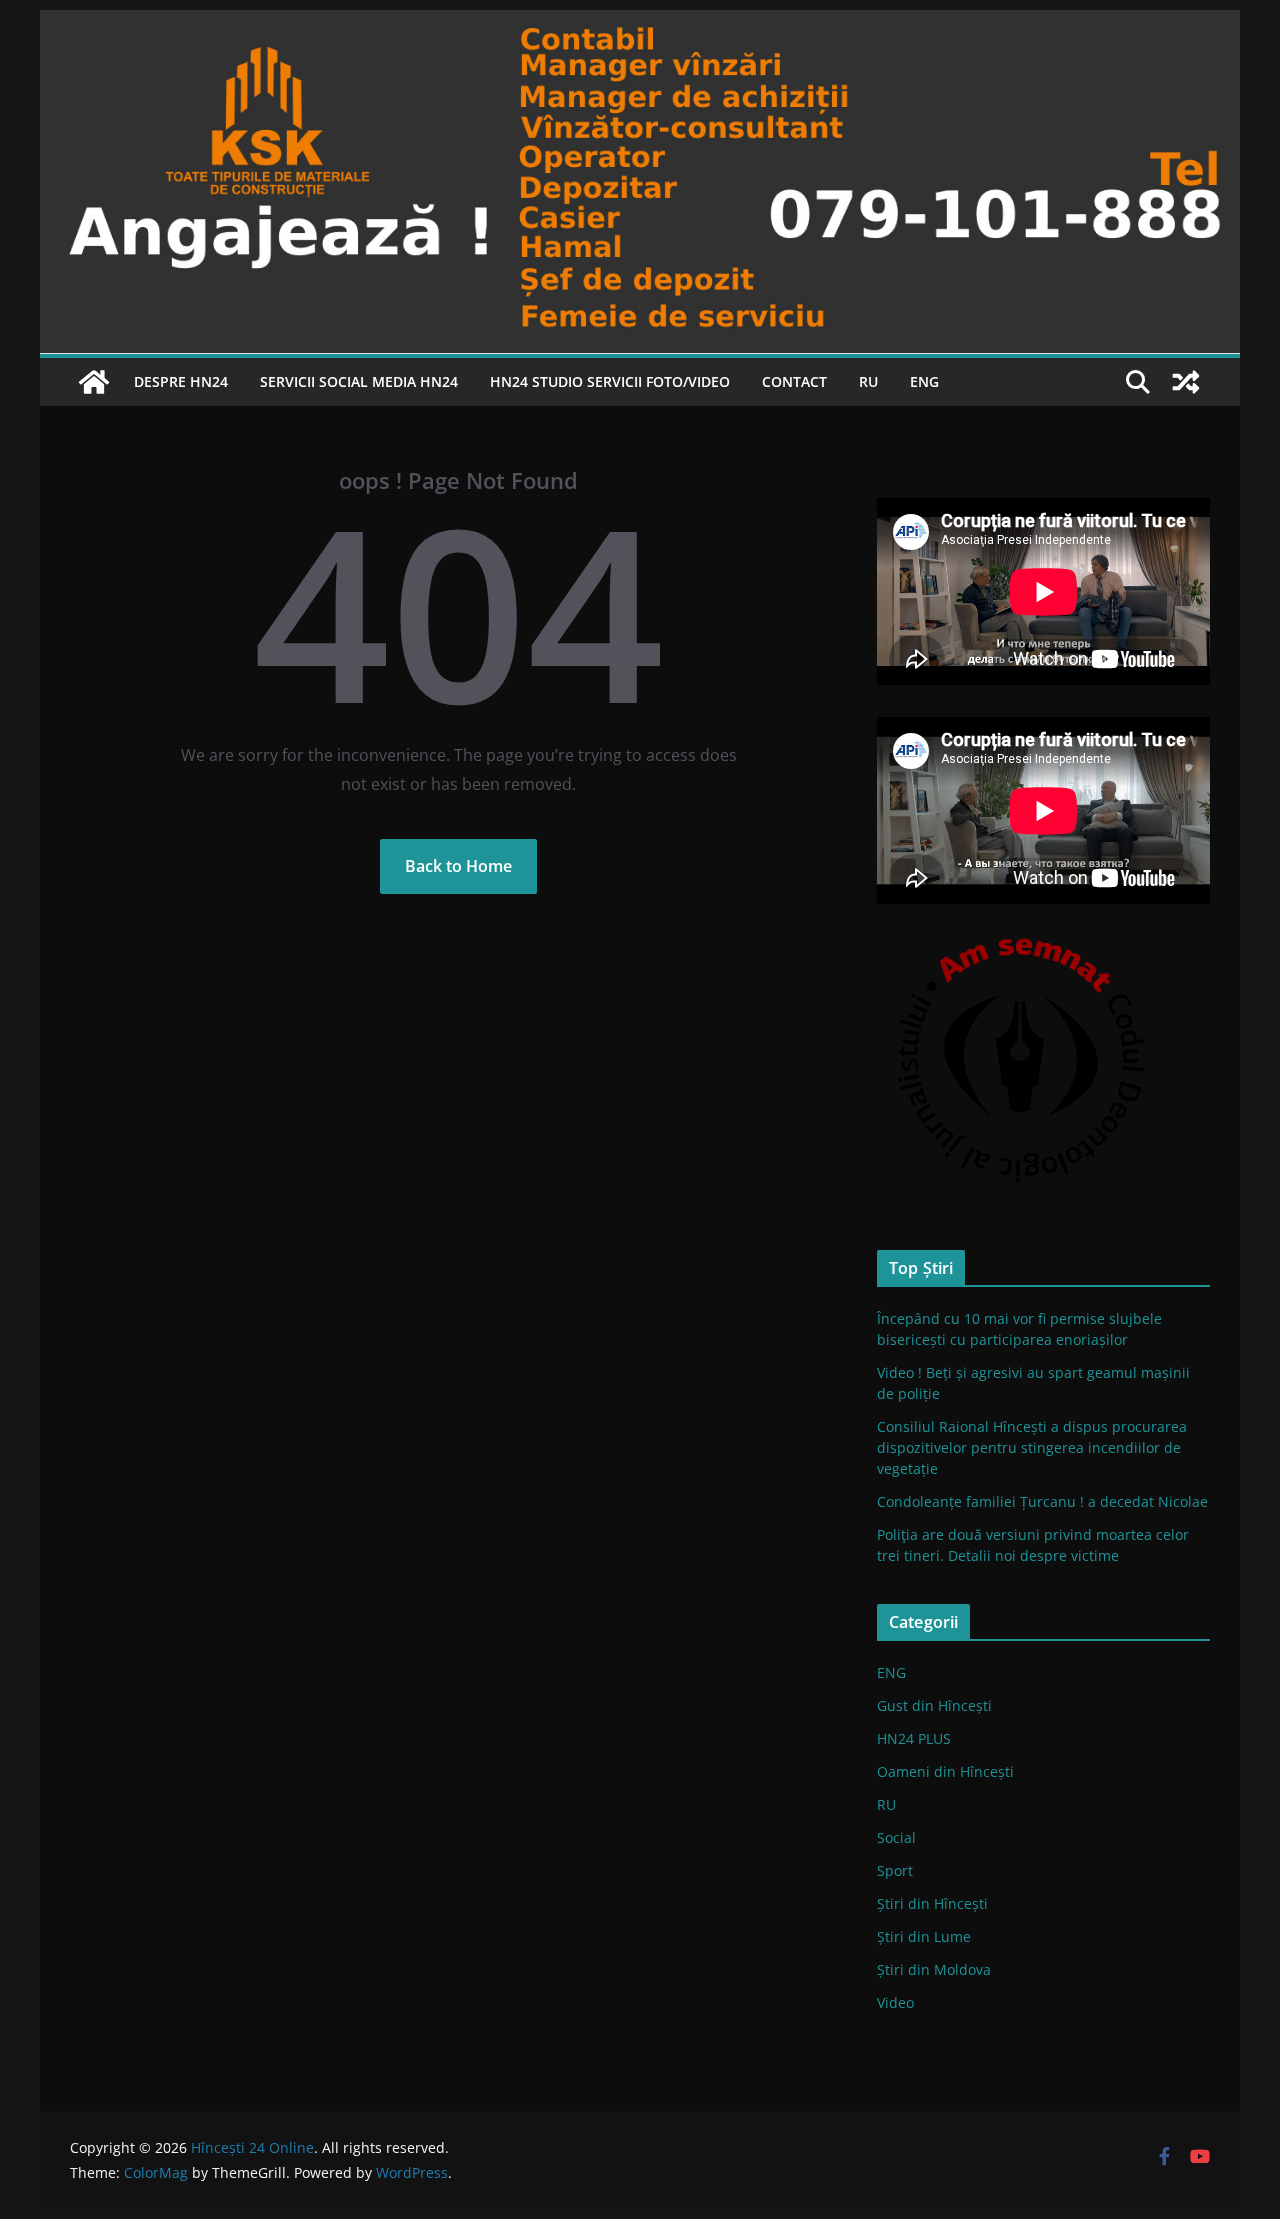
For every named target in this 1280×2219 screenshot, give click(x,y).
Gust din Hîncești (934, 1705)
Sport (895, 1870)
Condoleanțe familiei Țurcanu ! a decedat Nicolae (1042, 1501)
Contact (794, 381)
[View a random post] (1186, 382)
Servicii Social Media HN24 (359, 381)
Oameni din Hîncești (945, 1771)
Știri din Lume (924, 1936)
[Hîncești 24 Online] (94, 382)
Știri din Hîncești (932, 1903)
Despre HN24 (181, 381)
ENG (924, 381)
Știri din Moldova (934, 1969)
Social (896, 1837)
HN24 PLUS (914, 1738)
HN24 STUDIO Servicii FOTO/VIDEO (610, 381)
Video (895, 2002)
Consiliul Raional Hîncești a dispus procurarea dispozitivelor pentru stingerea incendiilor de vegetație (1032, 1447)
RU (868, 381)
